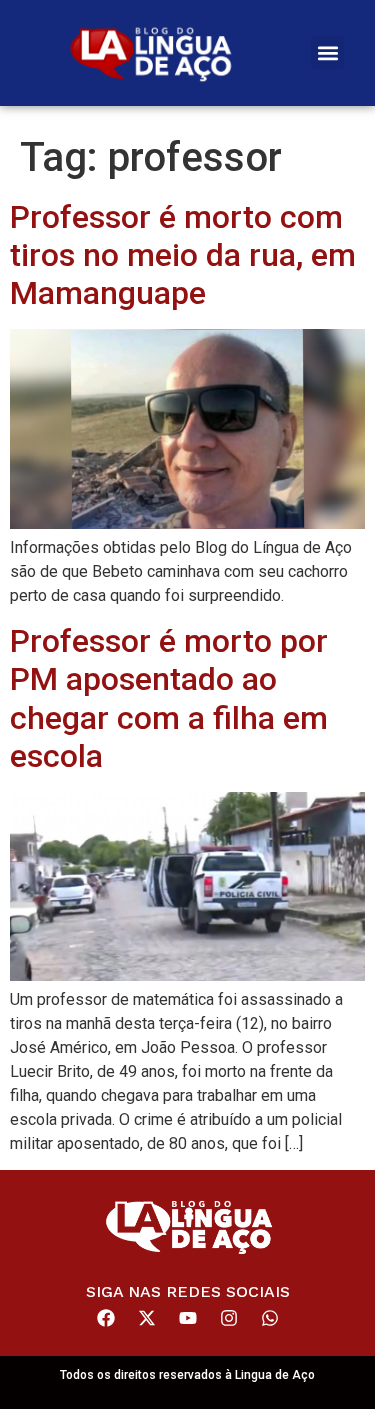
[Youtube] (188, 1318)
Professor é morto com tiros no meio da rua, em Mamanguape (183, 255)
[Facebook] (106, 1318)
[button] (327, 52)
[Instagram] (229, 1318)
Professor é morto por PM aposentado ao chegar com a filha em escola (169, 698)
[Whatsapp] (270, 1318)
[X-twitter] (147, 1318)
